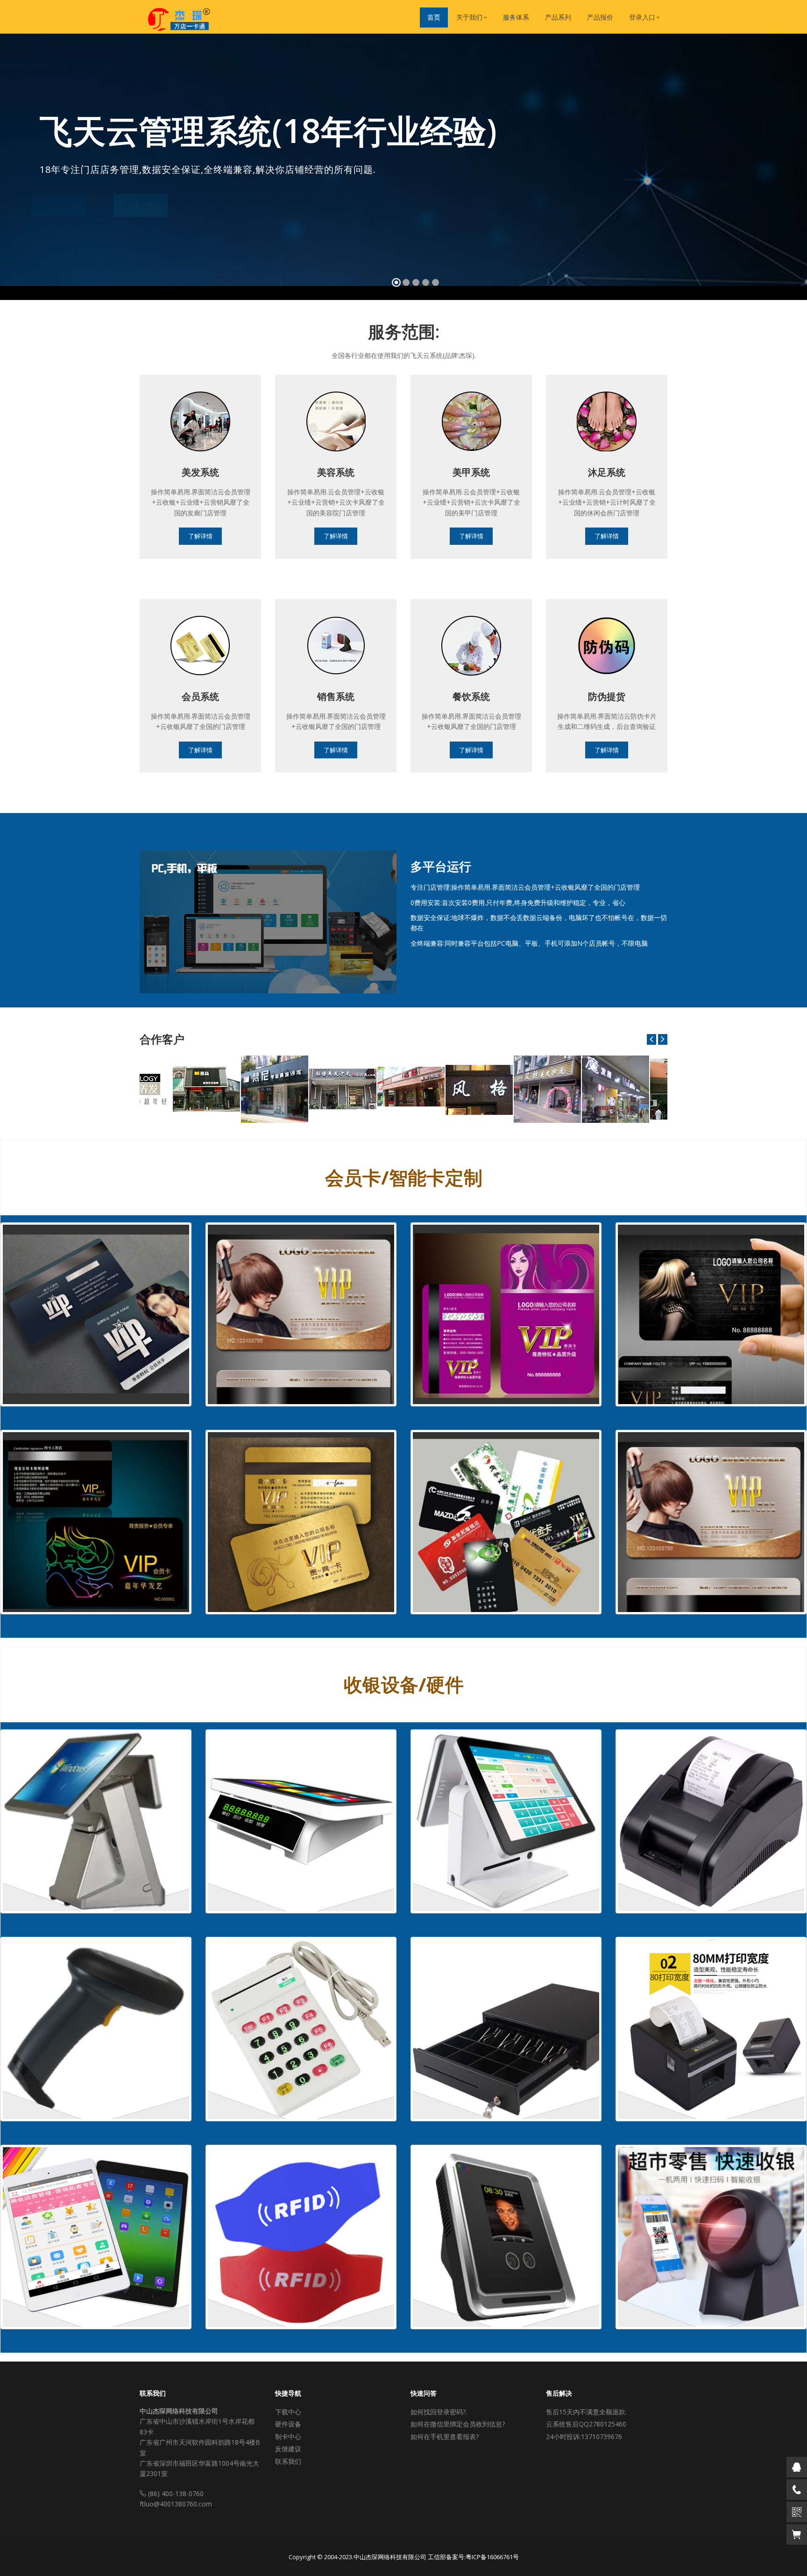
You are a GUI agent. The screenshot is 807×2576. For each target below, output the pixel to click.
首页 (434, 17)
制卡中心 (288, 2437)
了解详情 (200, 536)
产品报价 (600, 17)
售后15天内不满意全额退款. (586, 2412)
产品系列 (558, 17)
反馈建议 (288, 2449)
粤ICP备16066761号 (492, 2557)
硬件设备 (288, 2424)
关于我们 (469, 17)
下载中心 (288, 2412)
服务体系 (516, 17)
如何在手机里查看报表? (445, 2437)
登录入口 (642, 17)
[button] (18, 169)
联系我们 (288, 2461)
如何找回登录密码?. (439, 2412)
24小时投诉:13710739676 (584, 2437)
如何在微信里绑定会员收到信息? (458, 2424)
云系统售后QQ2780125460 (586, 2424)
